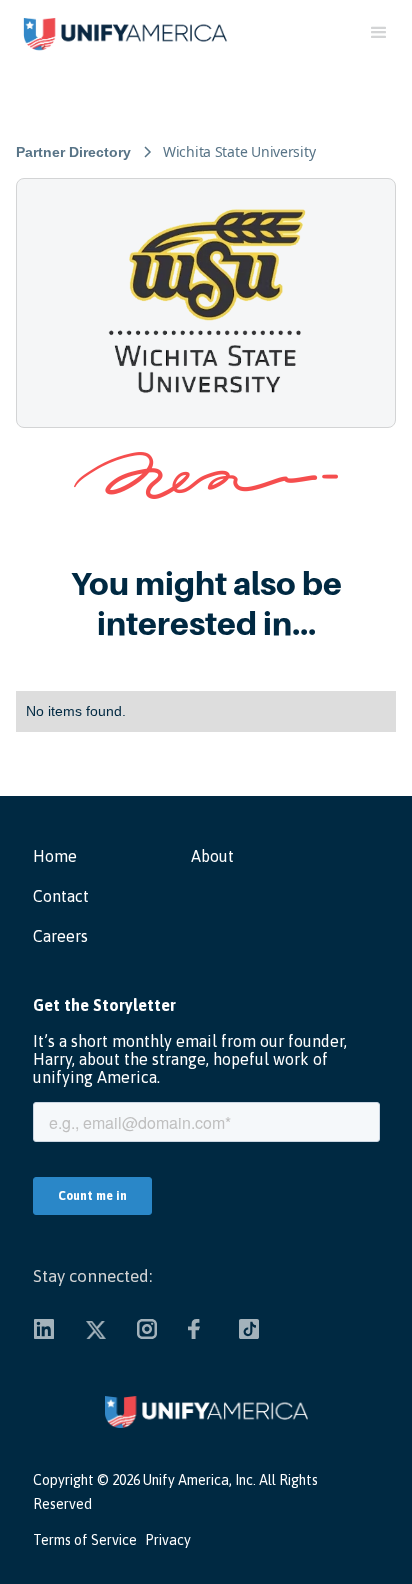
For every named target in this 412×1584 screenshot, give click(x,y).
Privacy (168, 1540)
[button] (385, 33)
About (212, 856)
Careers (60, 936)
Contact (61, 896)
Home (55, 856)
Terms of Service (85, 1540)
